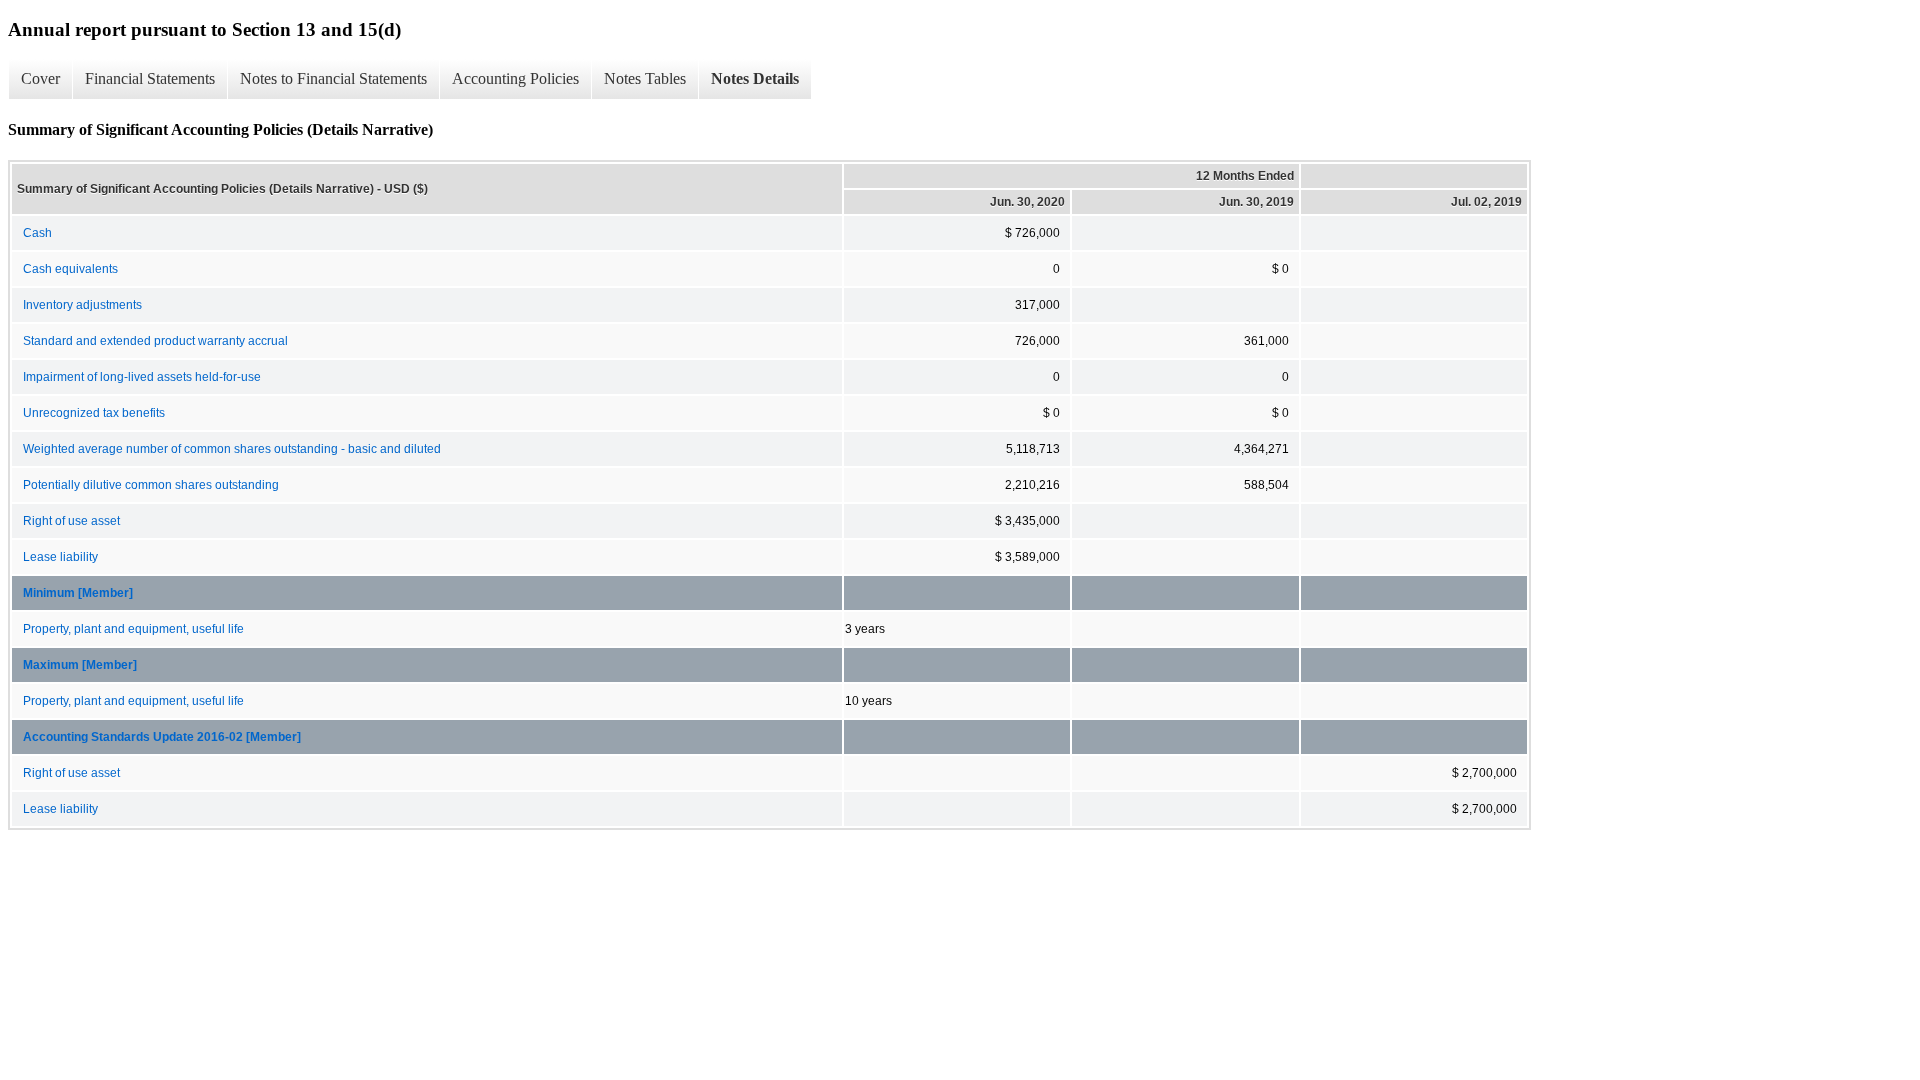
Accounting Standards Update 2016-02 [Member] (162, 737)
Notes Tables (645, 78)
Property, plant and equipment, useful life (133, 629)
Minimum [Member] (78, 593)
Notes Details (755, 78)
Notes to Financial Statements (333, 78)
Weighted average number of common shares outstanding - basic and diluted (232, 449)
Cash (37, 233)
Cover (40, 78)
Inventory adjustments (82, 305)
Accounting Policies (515, 78)
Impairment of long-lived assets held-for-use (142, 377)
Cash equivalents (70, 269)
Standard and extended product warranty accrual (155, 341)
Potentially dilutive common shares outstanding (151, 485)
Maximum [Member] (80, 665)
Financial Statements (150, 78)
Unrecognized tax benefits (94, 413)
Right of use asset (71, 521)
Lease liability (60, 557)
